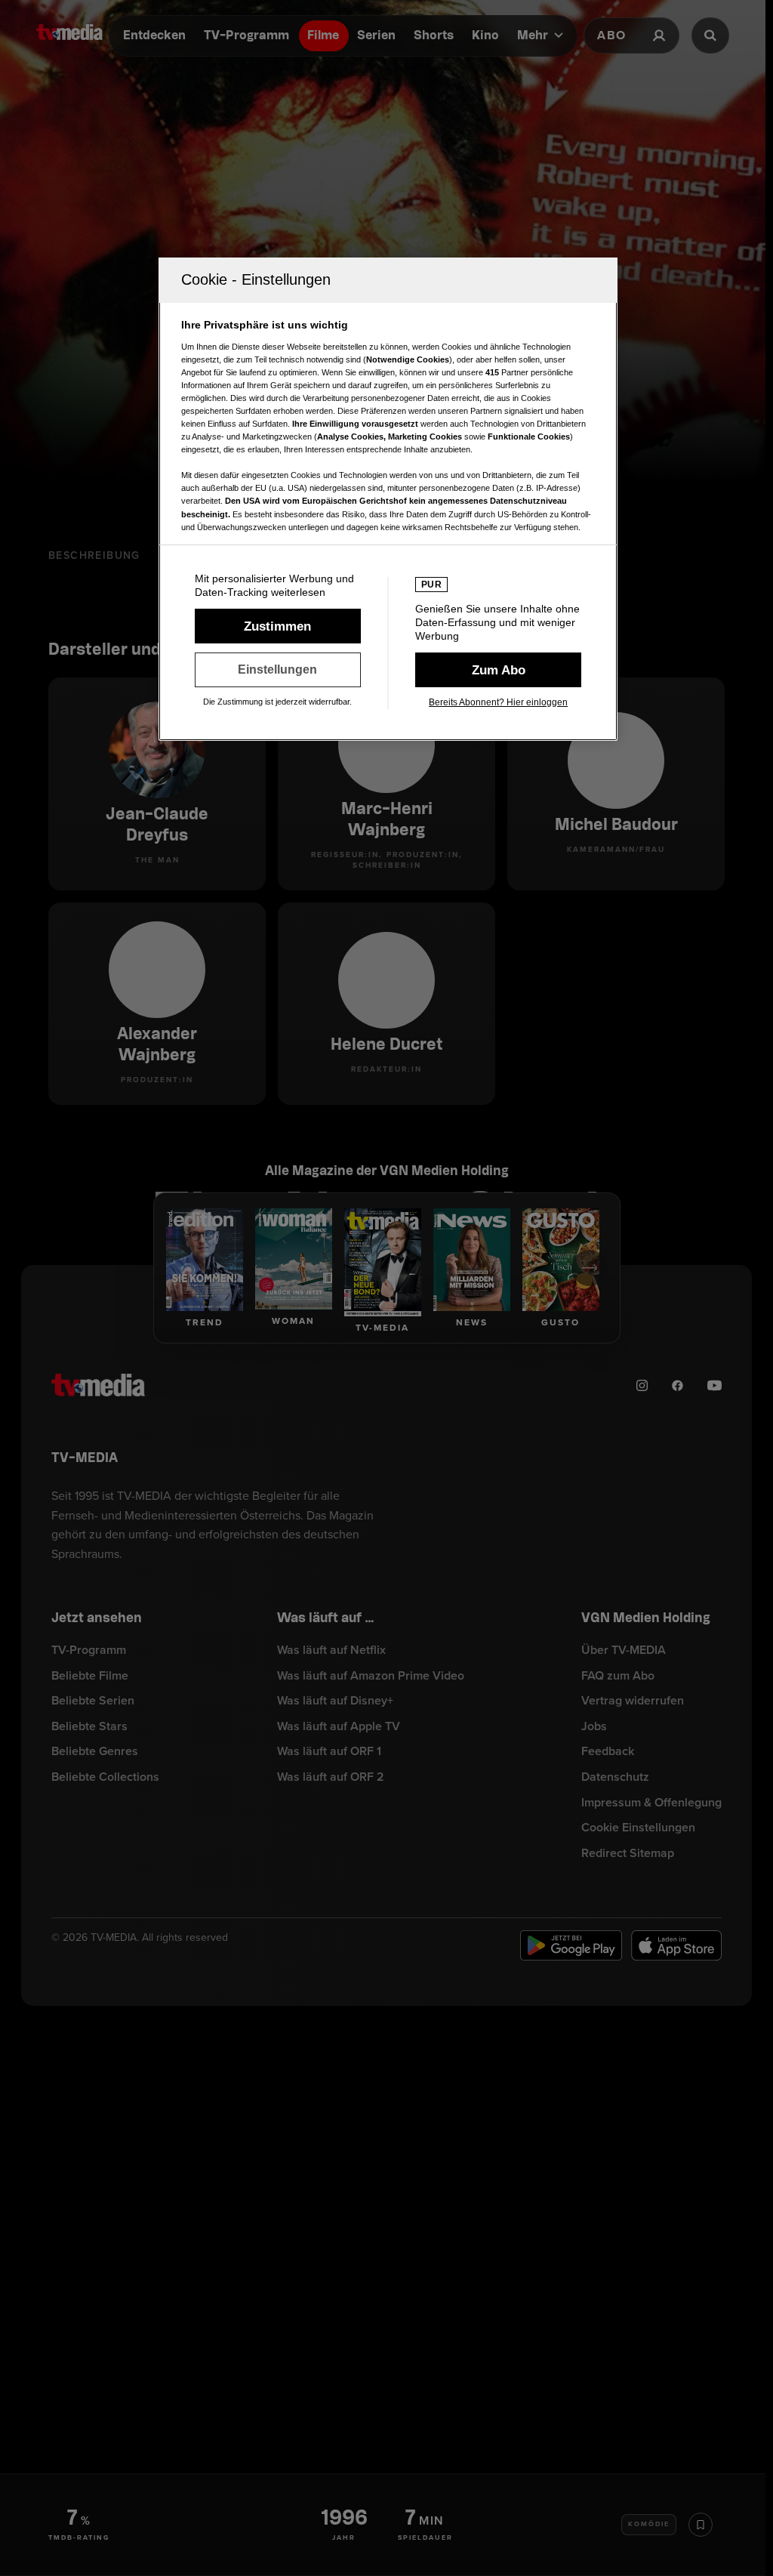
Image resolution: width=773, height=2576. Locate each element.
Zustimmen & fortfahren (278, 626)
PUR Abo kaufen (498, 670)
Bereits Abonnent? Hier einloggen (498, 702)
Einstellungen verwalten (278, 670)
